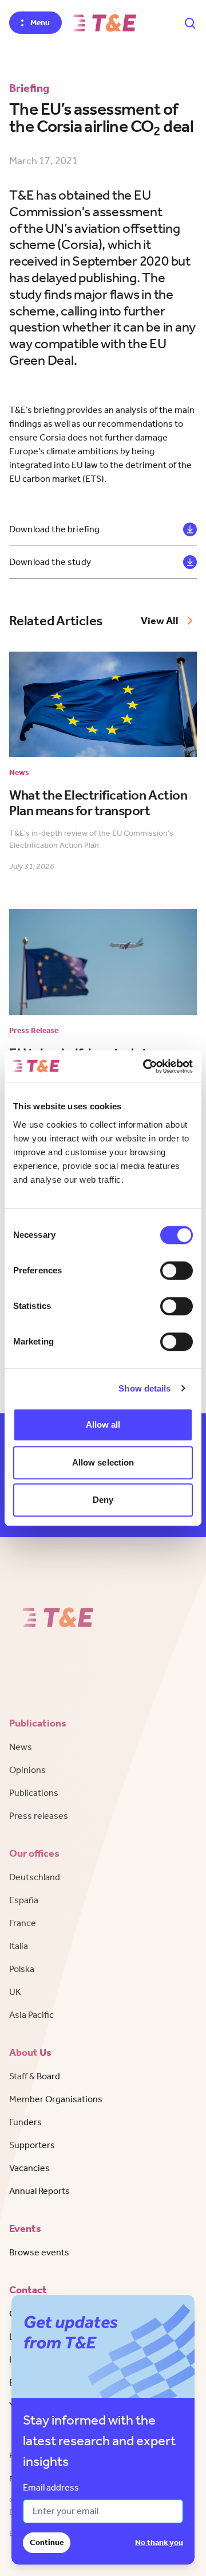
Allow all (103, 1425)
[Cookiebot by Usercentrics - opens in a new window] (145, 1066)
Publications (34, 1793)
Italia (19, 1946)
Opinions (27, 1770)
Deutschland (35, 1877)
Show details (144, 1388)
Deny (103, 1500)
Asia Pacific (31, 2015)
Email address (51, 2487)
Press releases (39, 1816)
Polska (22, 1969)
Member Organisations (56, 2099)
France (23, 1923)
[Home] (105, 23)
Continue (47, 2542)
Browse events (39, 2252)
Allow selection (103, 1462)
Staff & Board (35, 2076)
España (24, 1900)
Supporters (32, 2145)
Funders (25, 2122)
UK (15, 1992)
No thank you (159, 2542)
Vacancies (29, 2168)
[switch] (177, 1271)
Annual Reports (39, 2191)
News (21, 1747)
